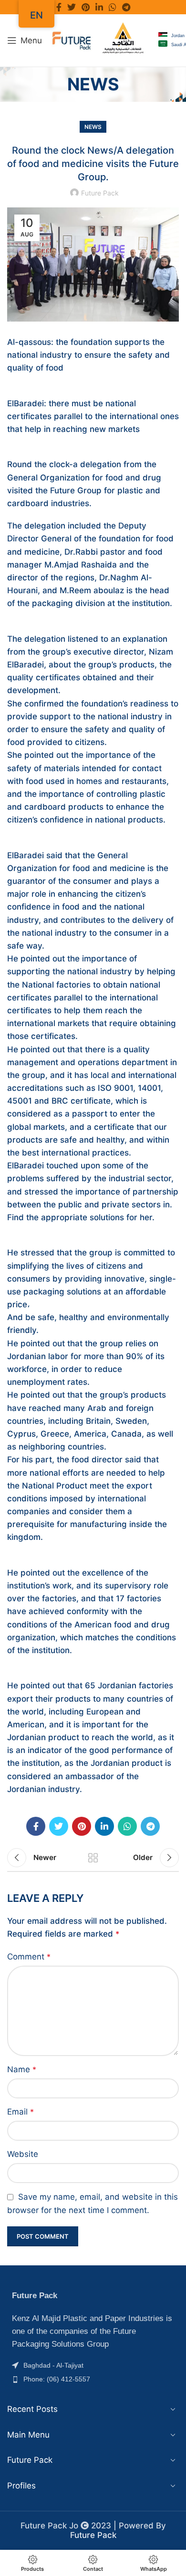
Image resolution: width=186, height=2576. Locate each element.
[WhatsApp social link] (113, 7)
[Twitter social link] (72, 7)
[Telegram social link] (126, 7)
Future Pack (93, 2535)
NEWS (93, 127)
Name (22, 2069)
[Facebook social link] (59, 7)
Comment (29, 1957)
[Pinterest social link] (86, 7)
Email (21, 2112)
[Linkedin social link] (99, 7)
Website (23, 2154)
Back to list (93, 1858)
